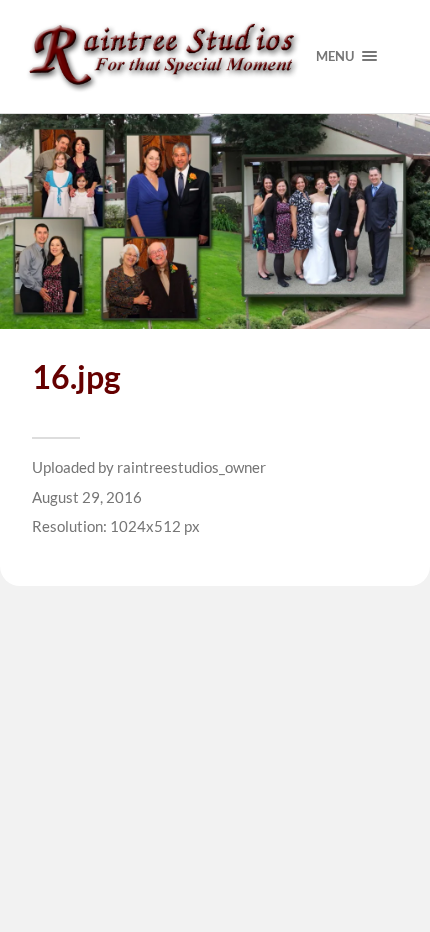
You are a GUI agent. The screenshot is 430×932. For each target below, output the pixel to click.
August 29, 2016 (87, 497)
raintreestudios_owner (191, 467)
